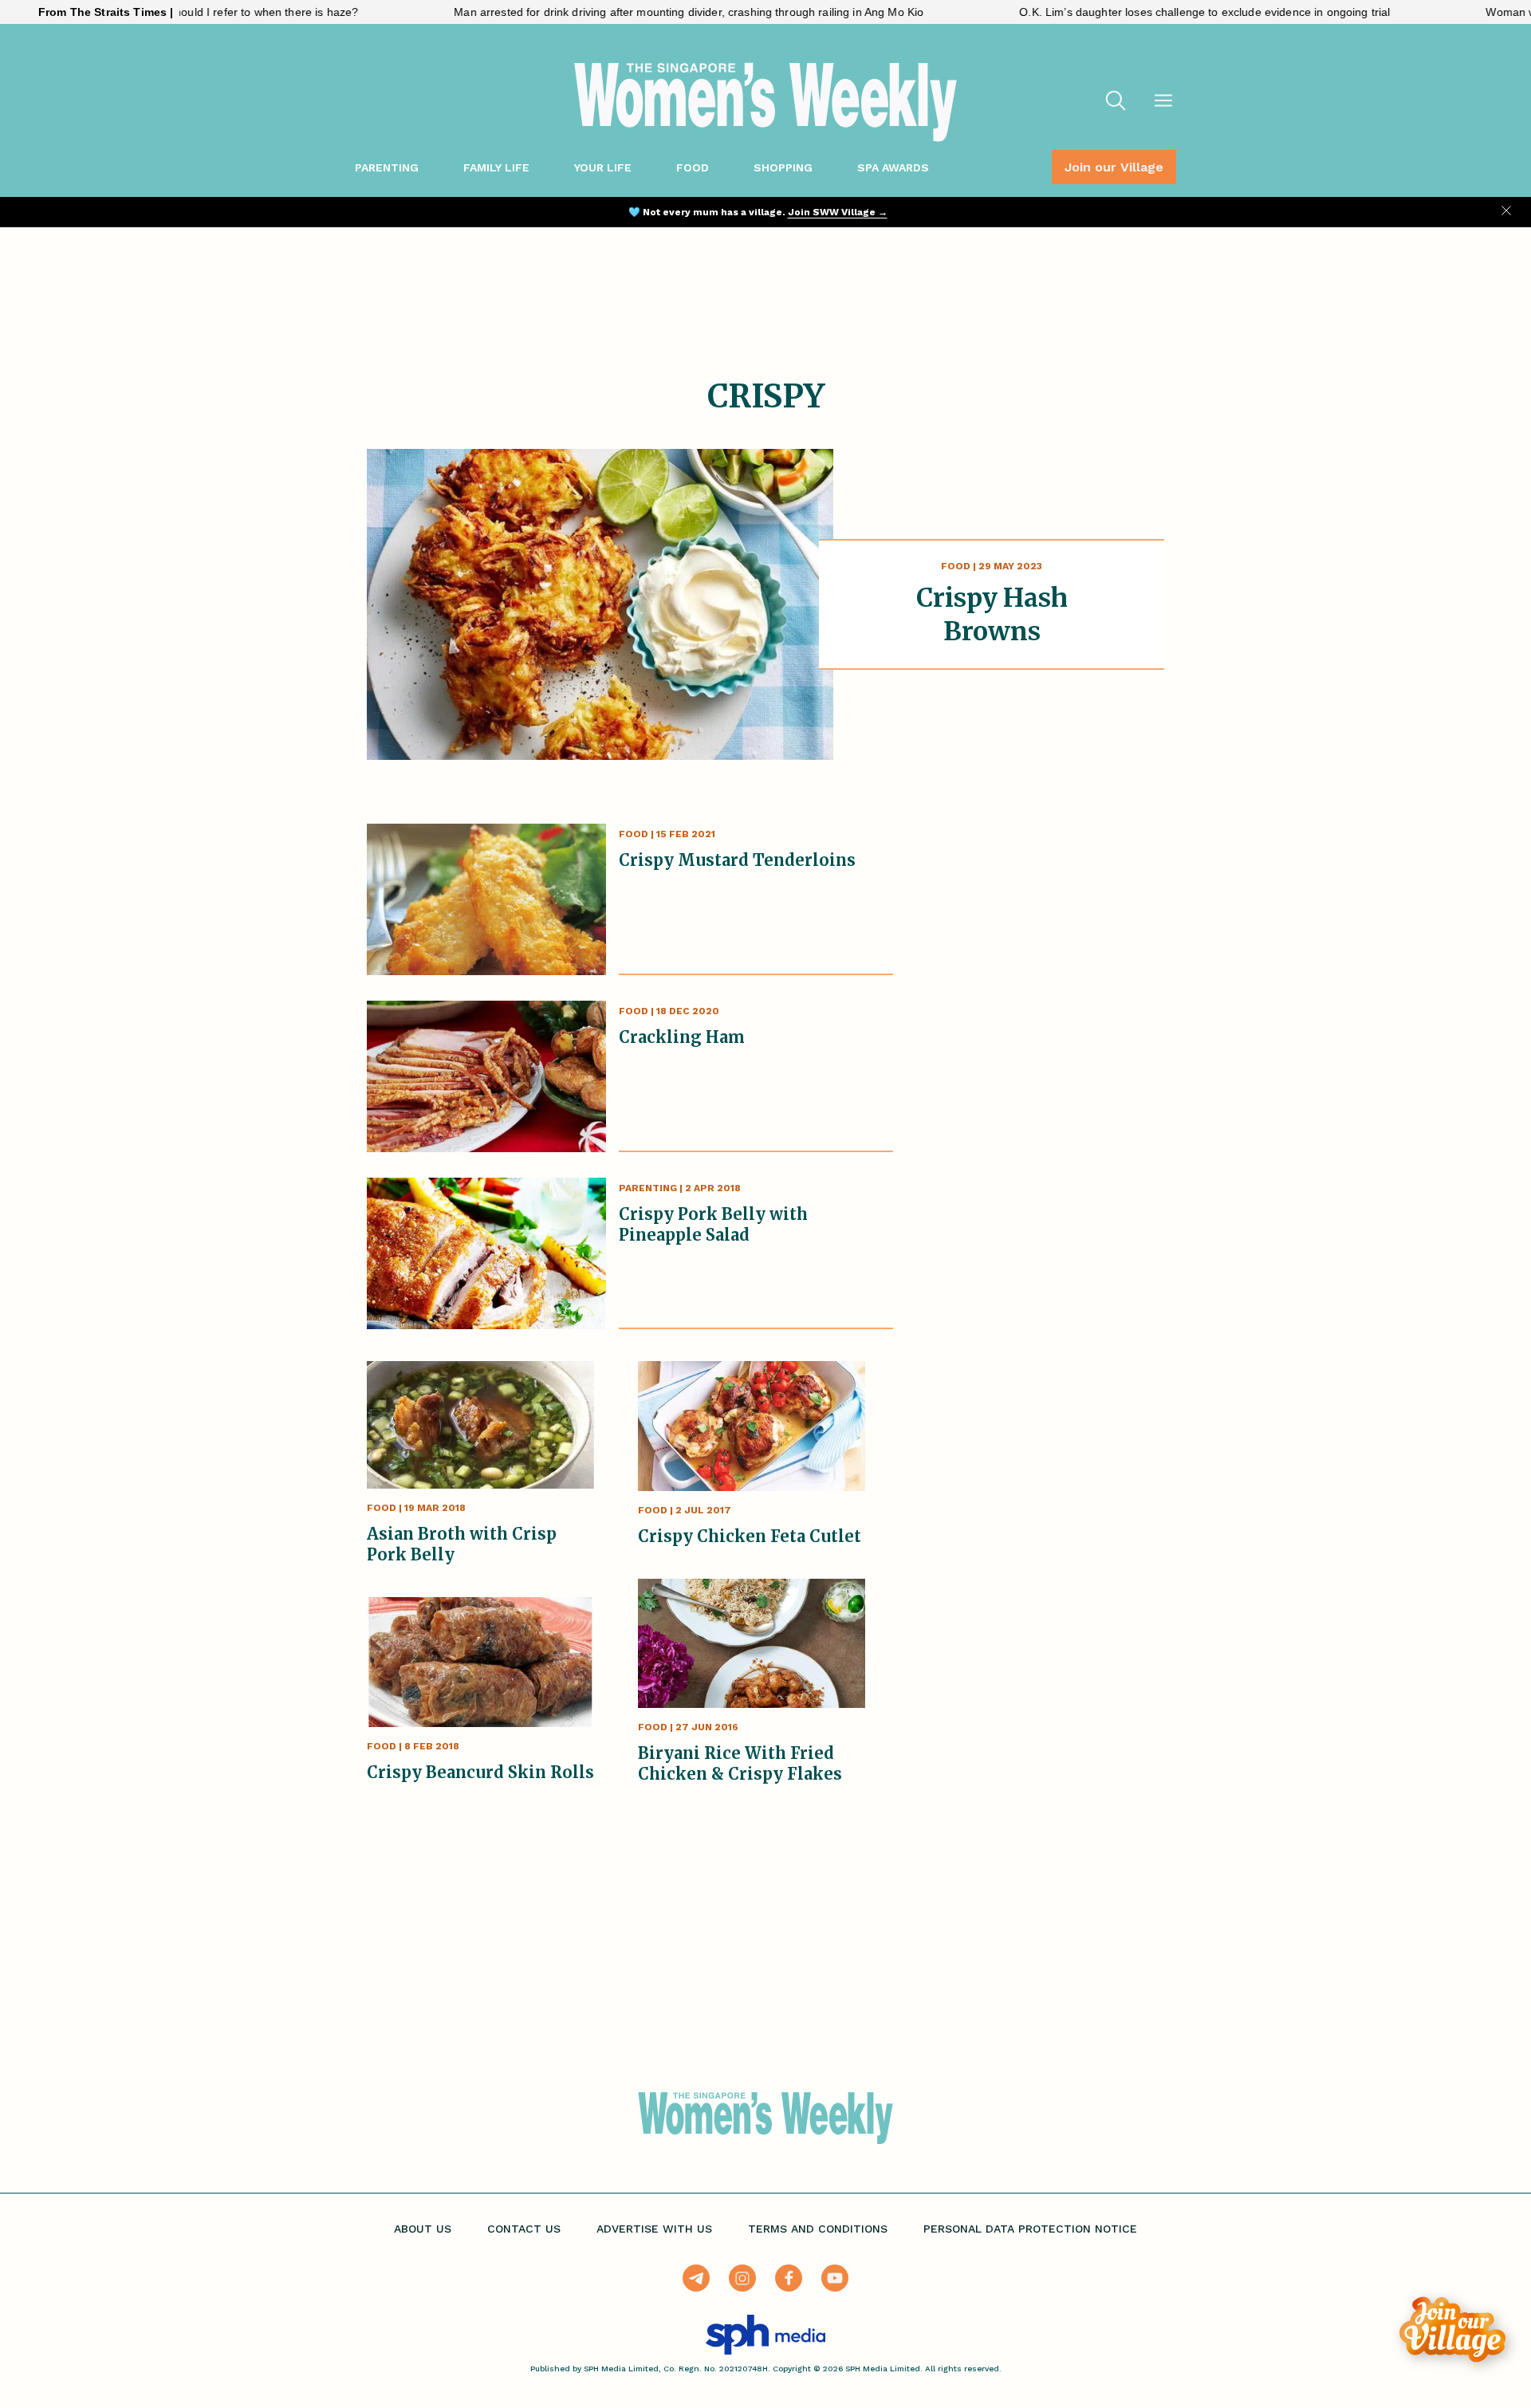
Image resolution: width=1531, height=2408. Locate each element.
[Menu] (1163, 102)
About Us (423, 2229)
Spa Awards (893, 167)
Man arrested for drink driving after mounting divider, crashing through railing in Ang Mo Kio (612, 12)
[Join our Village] (1452, 2329)
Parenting (387, 167)
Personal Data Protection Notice (1030, 2229)
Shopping (783, 167)
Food (693, 167)
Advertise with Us (654, 2229)
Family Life (496, 167)
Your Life (603, 167)
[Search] (1116, 102)
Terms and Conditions (818, 2229)
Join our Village (1114, 167)
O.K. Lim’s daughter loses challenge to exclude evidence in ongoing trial (1128, 12)
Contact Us (524, 2229)
